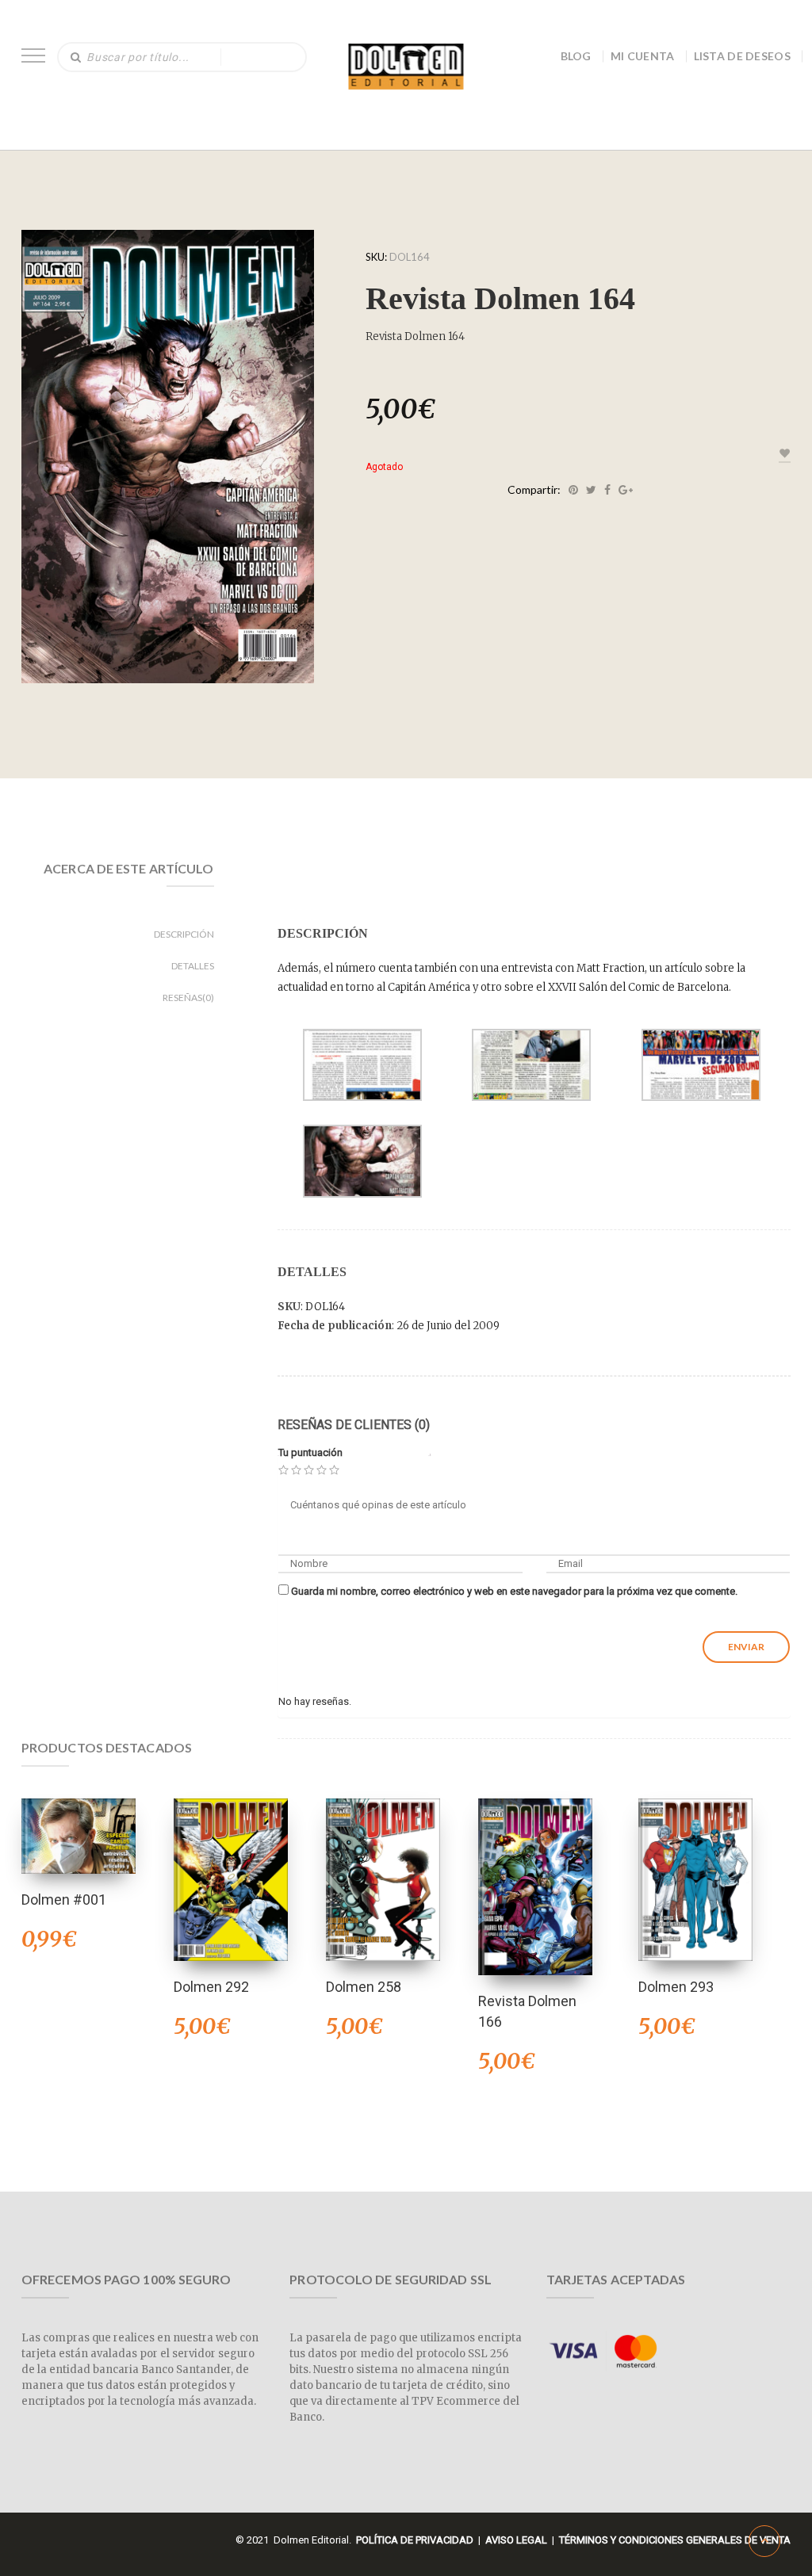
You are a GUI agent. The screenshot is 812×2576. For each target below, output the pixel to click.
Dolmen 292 (211, 1987)
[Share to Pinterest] (573, 490)
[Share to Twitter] (591, 490)
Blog (576, 56)
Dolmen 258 (364, 1987)
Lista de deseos (743, 56)
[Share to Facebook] (607, 490)
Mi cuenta (643, 56)
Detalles (193, 966)
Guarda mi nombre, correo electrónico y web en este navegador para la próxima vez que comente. (514, 1591)
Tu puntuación (310, 1452)
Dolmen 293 (676, 1987)
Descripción (184, 934)
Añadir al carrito (231, 1859)
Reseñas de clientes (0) (354, 1425)
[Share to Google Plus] (626, 490)
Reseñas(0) (188, 998)
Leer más (79, 1815)
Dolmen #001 (64, 1900)
